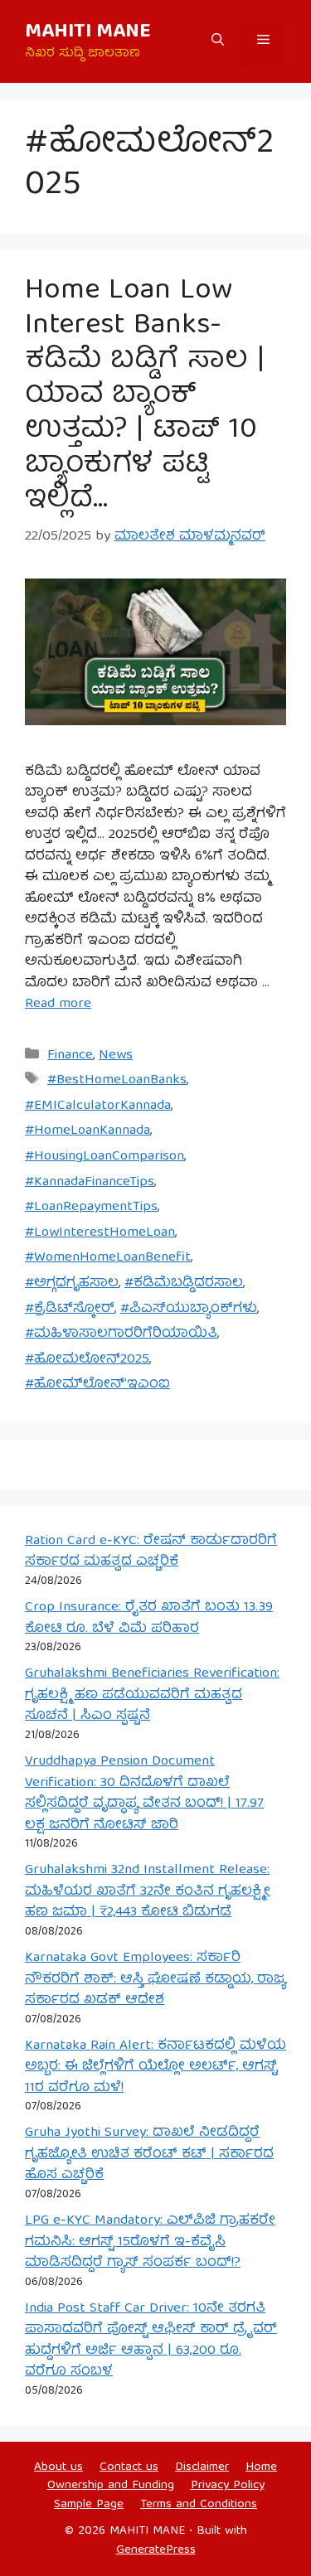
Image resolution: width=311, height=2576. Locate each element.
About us (58, 2467)
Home (261, 2467)
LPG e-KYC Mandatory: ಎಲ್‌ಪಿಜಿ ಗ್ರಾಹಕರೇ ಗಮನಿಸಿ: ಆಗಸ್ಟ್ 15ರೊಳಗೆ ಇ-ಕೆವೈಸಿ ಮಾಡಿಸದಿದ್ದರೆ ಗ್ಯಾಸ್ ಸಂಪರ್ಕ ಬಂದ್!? (150, 2242)
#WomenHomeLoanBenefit (108, 1258)
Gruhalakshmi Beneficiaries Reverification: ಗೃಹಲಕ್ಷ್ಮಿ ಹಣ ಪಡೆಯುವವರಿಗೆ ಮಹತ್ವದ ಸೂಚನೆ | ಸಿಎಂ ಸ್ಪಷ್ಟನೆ (152, 1695)
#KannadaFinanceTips (90, 1182)
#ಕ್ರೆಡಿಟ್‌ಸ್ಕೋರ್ (70, 1309)
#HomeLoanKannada (87, 1131)
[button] (218, 41)
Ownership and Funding (111, 2486)
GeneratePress (156, 2550)
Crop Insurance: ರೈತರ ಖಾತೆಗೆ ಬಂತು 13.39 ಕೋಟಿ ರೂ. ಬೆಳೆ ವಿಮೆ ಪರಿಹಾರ (149, 1618)
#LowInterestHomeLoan (100, 1233)
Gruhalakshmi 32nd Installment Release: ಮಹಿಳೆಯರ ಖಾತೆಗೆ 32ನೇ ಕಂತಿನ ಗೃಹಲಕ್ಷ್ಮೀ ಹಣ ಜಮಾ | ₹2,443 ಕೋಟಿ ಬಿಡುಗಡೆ (148, 1891)
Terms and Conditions (199, 2505)
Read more (58, 1004)
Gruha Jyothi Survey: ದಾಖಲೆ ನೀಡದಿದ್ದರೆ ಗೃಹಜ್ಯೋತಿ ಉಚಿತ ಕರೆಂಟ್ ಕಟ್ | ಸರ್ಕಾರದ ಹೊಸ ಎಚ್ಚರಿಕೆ (149, 2154)
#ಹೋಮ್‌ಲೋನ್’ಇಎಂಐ (97, 1385)
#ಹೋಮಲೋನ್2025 (87, 1360)
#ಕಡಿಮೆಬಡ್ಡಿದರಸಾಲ (184, 1283)
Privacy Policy (228, 2486)
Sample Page (89, 2505)
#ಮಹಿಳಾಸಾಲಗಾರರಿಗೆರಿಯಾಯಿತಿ (121, 1334)
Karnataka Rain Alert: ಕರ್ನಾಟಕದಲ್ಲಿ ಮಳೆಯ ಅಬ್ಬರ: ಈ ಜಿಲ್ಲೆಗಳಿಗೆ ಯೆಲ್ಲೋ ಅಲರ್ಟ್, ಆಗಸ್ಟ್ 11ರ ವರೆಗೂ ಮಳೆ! (155, 2067)
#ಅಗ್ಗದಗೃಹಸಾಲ (72, 1283)
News (116, 1056)
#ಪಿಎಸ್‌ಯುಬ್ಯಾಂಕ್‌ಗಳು (189, 1309)
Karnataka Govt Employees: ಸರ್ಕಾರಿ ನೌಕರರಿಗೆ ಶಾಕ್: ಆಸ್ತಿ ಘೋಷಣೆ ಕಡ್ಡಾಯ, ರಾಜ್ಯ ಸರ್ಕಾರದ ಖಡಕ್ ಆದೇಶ (155, 1979)
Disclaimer (202, 2467)
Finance (70, 1056)
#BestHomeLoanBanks (117, 1080)
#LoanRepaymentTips (91, 1207)
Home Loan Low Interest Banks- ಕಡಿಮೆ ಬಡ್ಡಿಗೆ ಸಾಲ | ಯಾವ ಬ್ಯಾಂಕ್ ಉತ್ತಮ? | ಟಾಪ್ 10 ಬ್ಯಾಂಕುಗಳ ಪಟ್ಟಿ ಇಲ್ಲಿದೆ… (145, 396)
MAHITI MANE (88, 32)
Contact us (129, 2467)
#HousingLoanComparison (104, 1157)
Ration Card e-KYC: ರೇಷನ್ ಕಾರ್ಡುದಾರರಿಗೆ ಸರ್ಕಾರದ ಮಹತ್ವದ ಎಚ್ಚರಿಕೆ (151, 1552)
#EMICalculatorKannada (98, 1106)
